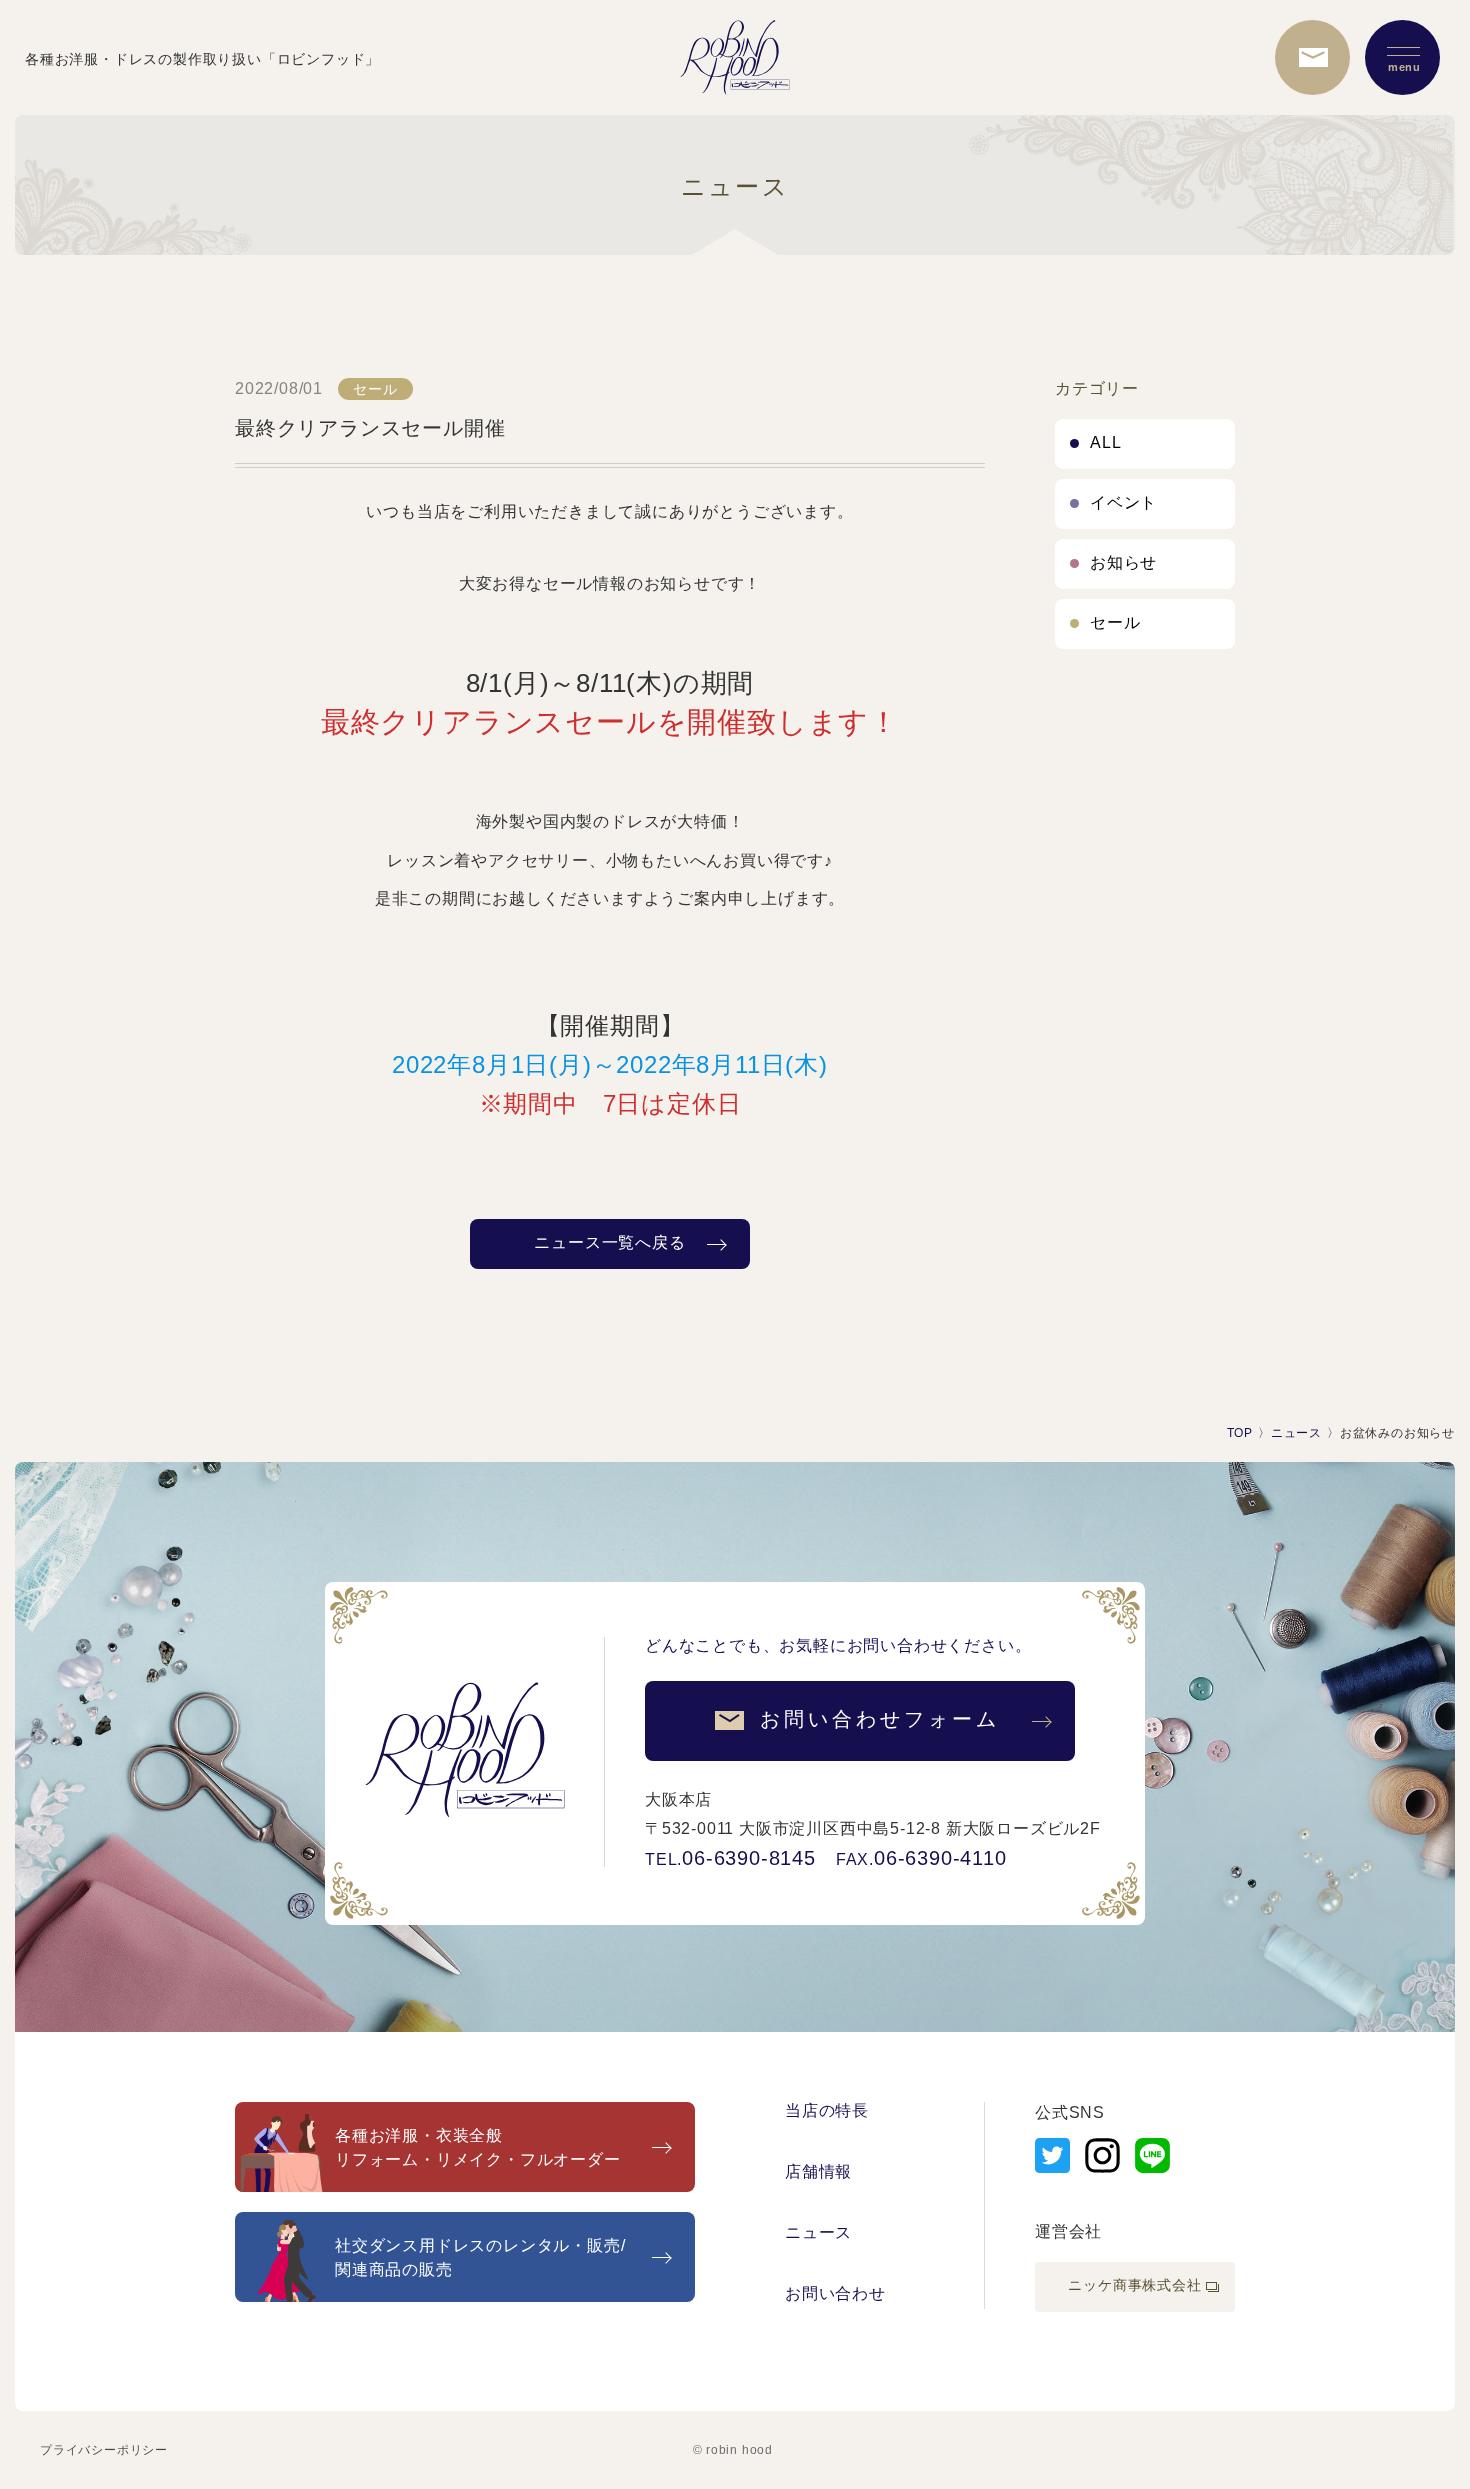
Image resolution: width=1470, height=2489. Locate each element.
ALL (1105, 442)
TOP (1240, 1433)
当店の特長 (827, 2110)
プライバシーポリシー (104, 2450)
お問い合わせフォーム (880, 1719)
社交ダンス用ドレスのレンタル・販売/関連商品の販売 (480, 2257)
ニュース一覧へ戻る (609, 1242)
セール (1115, 622)
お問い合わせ (835, 2293)
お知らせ (1123, 562)
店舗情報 (818, 2171)
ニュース (1296, 1433)
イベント (1123, 502)
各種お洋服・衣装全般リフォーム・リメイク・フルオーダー (478, 2147)
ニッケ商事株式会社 (1134, 2285)
